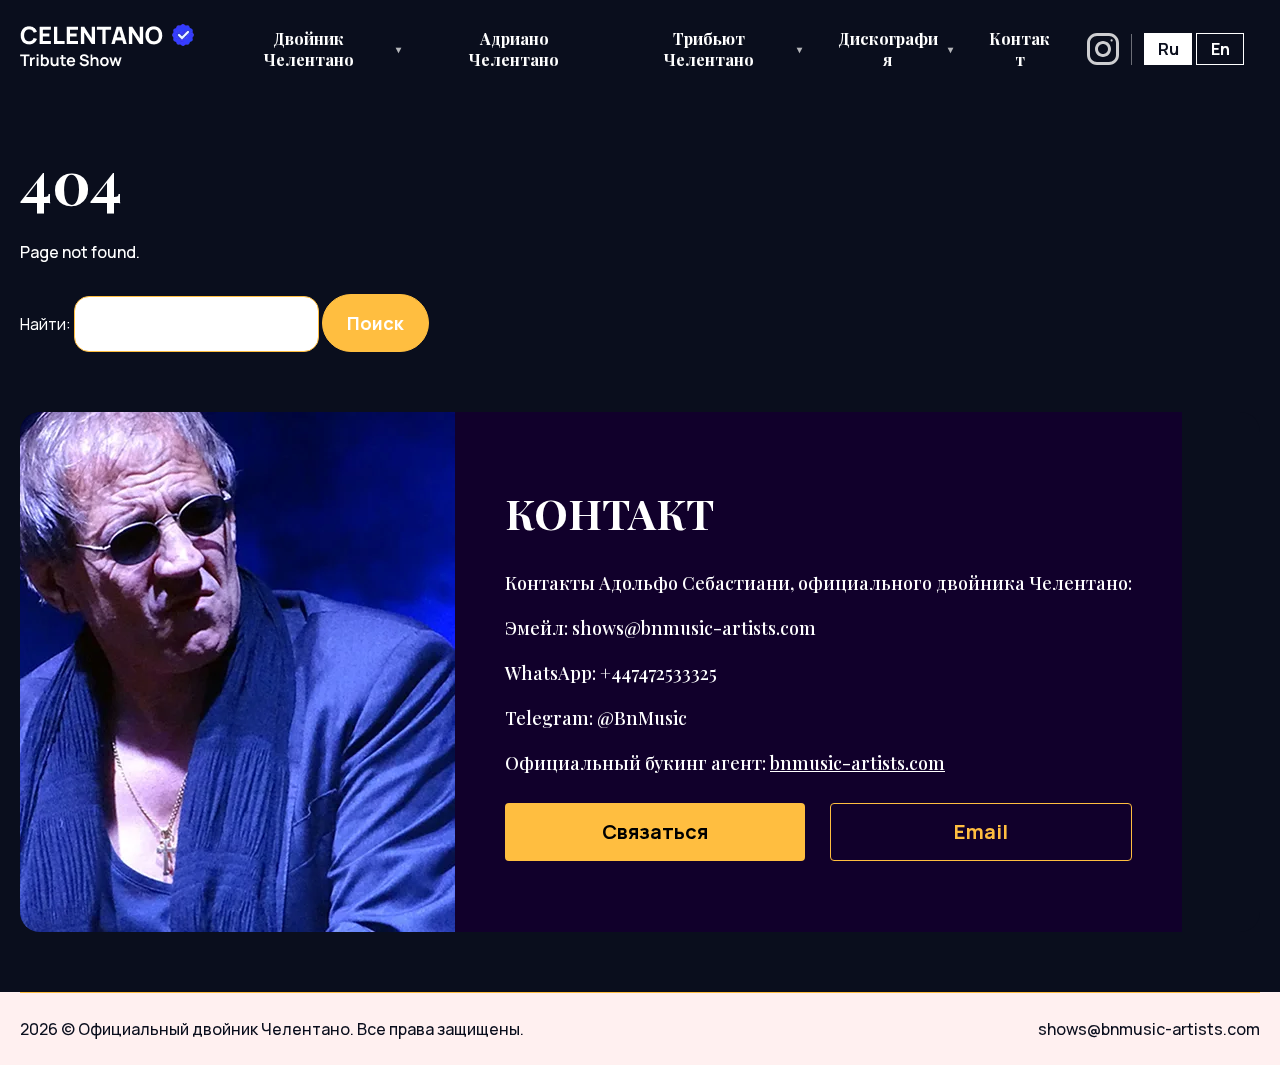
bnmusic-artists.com (857, 763)
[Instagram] (1103, 49)
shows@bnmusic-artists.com (1149, 1029)
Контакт (1019, 49)
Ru (1168, 49)
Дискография (895, 49)
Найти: (45, 324)
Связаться (655, 831)
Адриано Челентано (514, 49)
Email (981, 831)
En (1220, 49)
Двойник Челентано (333, 49)
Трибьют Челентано (733, 49)
